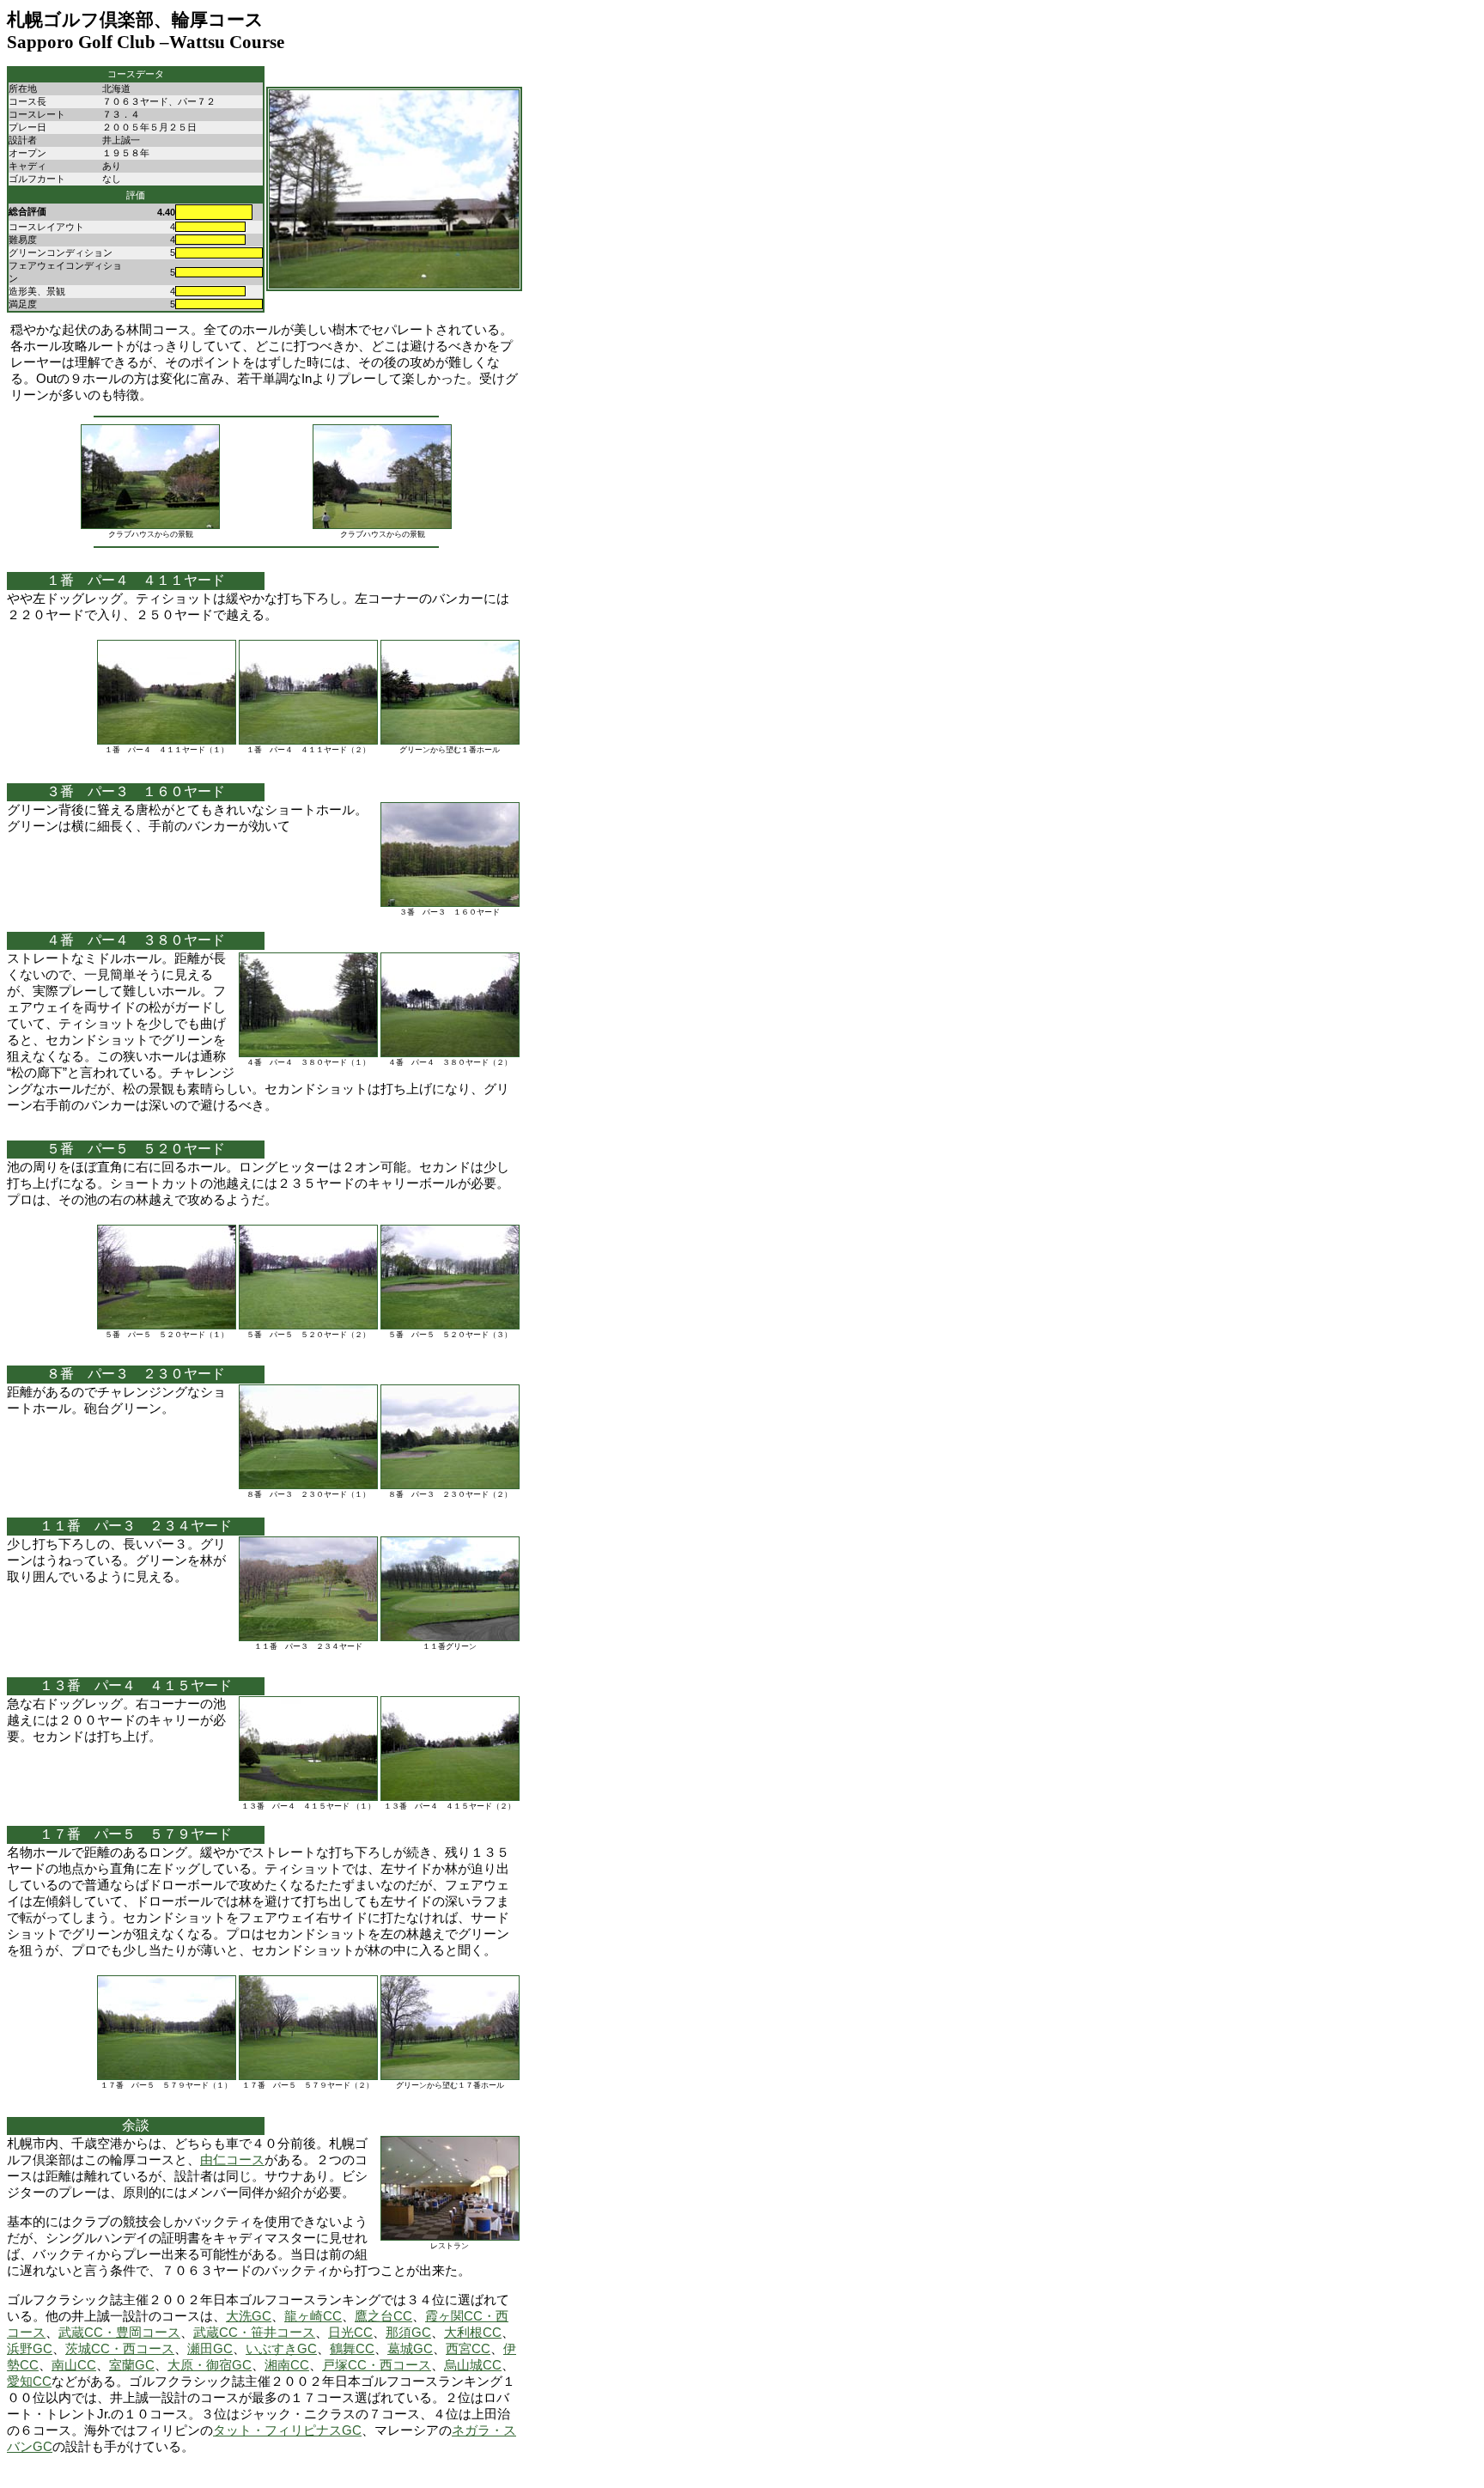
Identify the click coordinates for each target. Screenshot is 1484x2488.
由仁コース (232, 2160)
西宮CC (468, 2349)
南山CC (74, 2365)
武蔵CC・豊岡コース (119, 2333)
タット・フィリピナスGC (287, 2430)
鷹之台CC (383, 2316)
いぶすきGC (281, 2349)
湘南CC (287, 2365)
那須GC (408, 2333)
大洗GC (249, 2316)
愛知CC (29, 2382)
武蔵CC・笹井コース (254, 2333)
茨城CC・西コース (120, 2349)
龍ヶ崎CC (313, 2316)
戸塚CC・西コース (377, 2365)
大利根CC (473, 2333)
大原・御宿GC (210, 2365)
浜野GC (30, 2349)
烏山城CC (473, 2365)
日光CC (350, 2333)
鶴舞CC (352, 2349)
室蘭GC (132, 2365)
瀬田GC (210, 2349)
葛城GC (410, 2349)
